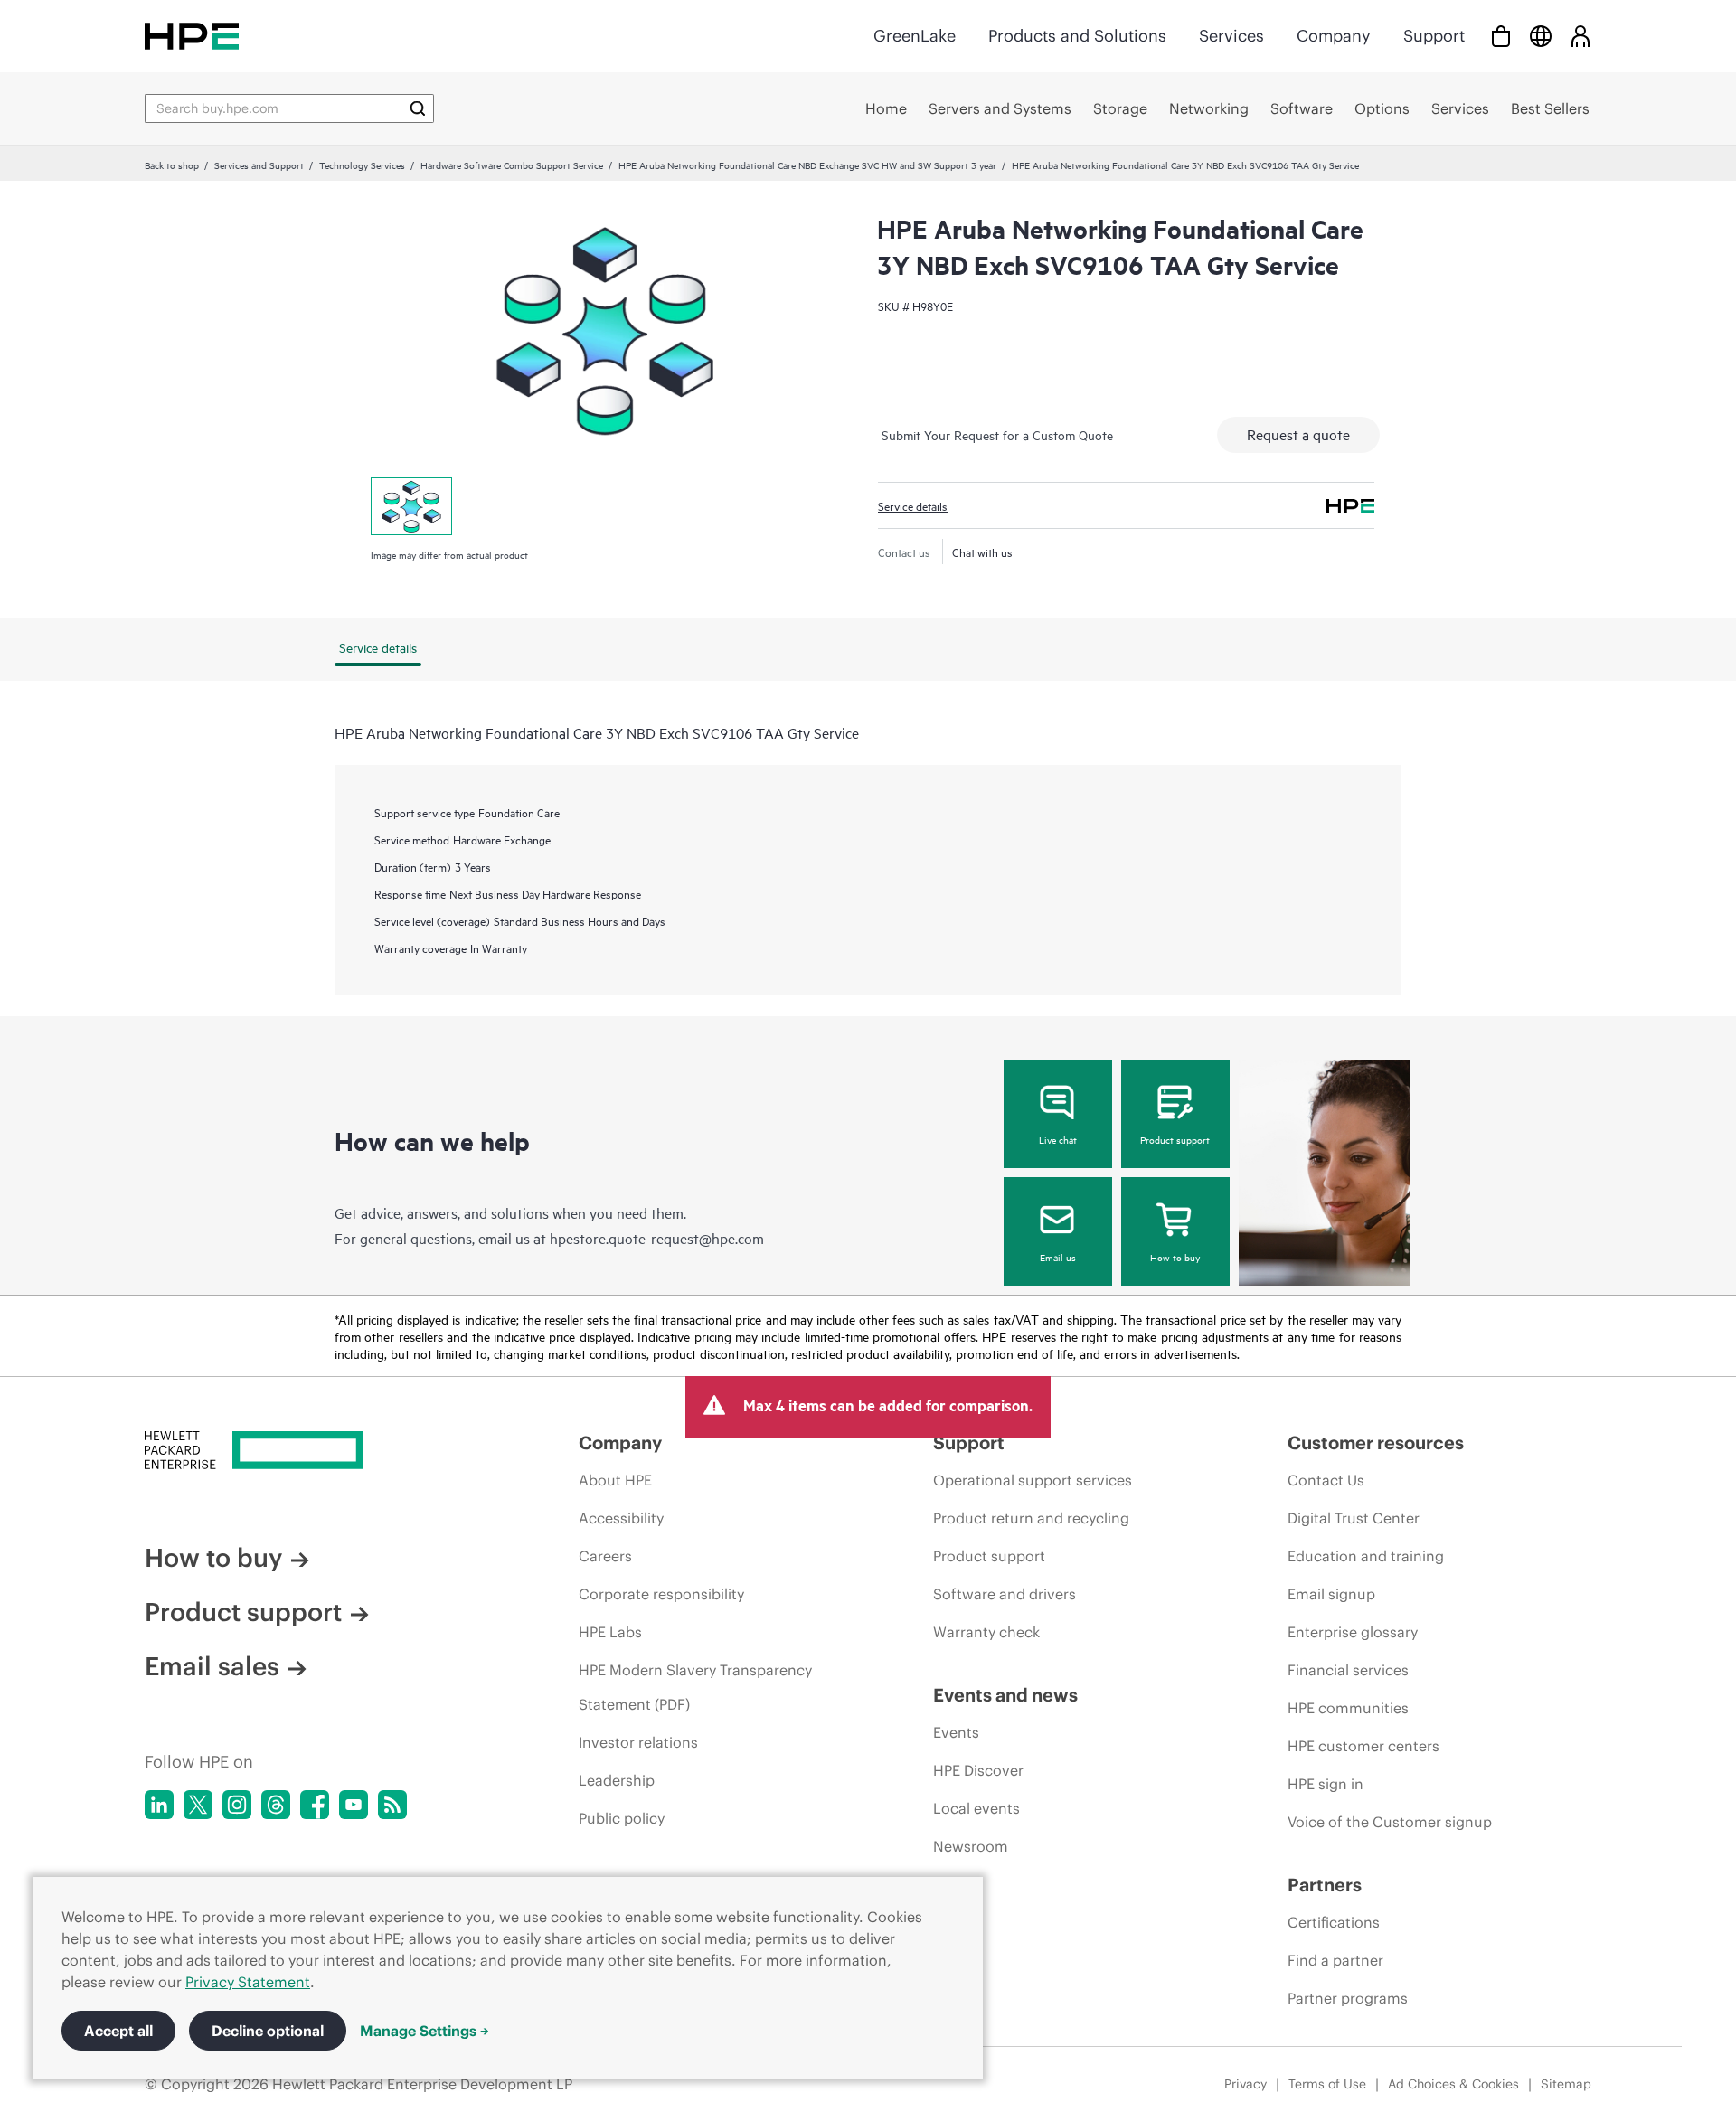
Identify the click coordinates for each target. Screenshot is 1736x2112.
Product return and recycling (1031, 1518)
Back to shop (172, 165)
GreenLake (915, 36)
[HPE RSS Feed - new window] (392, 1805)
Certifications (1334, 1922)
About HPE (615, 1480)
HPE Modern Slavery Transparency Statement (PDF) (695, 1687)
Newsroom (971, 1846)
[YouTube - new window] (354, 1805)
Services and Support (259, 165)
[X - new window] (198, 1805)
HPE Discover (978, 1770)
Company (1334, 36)
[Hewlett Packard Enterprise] (192, 36)
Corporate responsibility (661, 1594)
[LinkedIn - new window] (159, 1805)
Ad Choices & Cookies (1453, 2084)
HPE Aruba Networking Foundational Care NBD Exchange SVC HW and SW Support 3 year (807, 165)
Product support (1175, 1139)
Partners (1325, 1885)
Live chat (1058, 1139)
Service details (913, 505)
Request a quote (1298, 434)
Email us (1058, 1257)
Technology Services (362, 165)
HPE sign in (1326, 1784)
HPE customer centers (1363, 1746)
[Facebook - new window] (315, 1805)
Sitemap (1566, 2084)
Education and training (1366, 1556)
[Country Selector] (1541, 36)
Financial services (1348, 1670)
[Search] (418, 108)
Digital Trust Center (1354, 1518)
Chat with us (982, 552)
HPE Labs (610, 1632)
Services (1231, 36)
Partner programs (1348, 1998)
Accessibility (621, 1518)
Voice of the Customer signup (1390, 1822)
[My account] (1580, 36)
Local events (976, 1808)
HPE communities (1348, 1708)
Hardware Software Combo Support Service (512, 165)
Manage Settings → (425, 2031)
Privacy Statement (248, 1982)
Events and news (1005, 1695)
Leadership (617, 1780)
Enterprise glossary (1353, 1632)
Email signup (1331, 1594)
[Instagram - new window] (237, 1805)
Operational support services (1033, 1480)
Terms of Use (1327, 2084)
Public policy (622, 1818)
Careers (605, 1556)
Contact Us (1326, 1480)
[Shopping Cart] (1501, 36)
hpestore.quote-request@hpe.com (657, 1238)
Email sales (212, 1666)
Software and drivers (1005, 1594)
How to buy (1175, 1257)
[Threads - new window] (276, 1805)
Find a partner (1335, 1960)
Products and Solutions (1077, 36)
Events (956, 1732)
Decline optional (268, 2031)
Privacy (1245, 2084)
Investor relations (638, 1742)
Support (1434, 36)
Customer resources (1376, 1443)
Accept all (118, 2031)
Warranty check (986, 1632)
